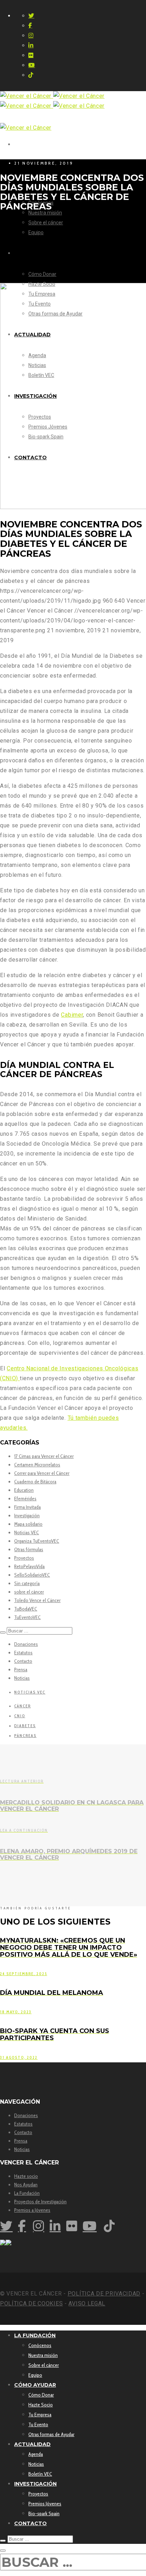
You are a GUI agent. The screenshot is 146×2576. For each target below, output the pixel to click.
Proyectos (24, 1558)
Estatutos (23, 1653)
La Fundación (27, 2193)
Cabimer (72, 1015)
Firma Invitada (27, 1507)
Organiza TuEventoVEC (37, 1541)
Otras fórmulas (29, 1549)
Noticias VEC (27, 1532)
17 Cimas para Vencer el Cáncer (44, 1456)
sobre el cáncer (29, 1592)
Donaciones (26, 1644)
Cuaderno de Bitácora (35, 1482)
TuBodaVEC (26, 1609)
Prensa (21, 1670)
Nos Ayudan (26, 2185)
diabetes (25, 1726)
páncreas (25, 1736)
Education (24, 1490)
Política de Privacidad (104, 2294)
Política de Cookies (31, 2303)
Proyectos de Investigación (40, 2202)
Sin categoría (27, 1583)
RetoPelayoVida (29, 1566)
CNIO (20, 1716)
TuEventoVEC (27, 1617)
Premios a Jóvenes (32, 2210)
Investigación (27, 1516)
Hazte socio (26, 2176)
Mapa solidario (28, 1524)
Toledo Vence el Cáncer (37, 1600)
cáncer (23, 1706)
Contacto (23, 1661)
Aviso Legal (87, 2303)
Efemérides (25, 1499)
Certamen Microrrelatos (37, 1465)
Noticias (22, 1678)
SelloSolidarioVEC (32, 1575)
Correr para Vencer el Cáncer (42, 1473)
